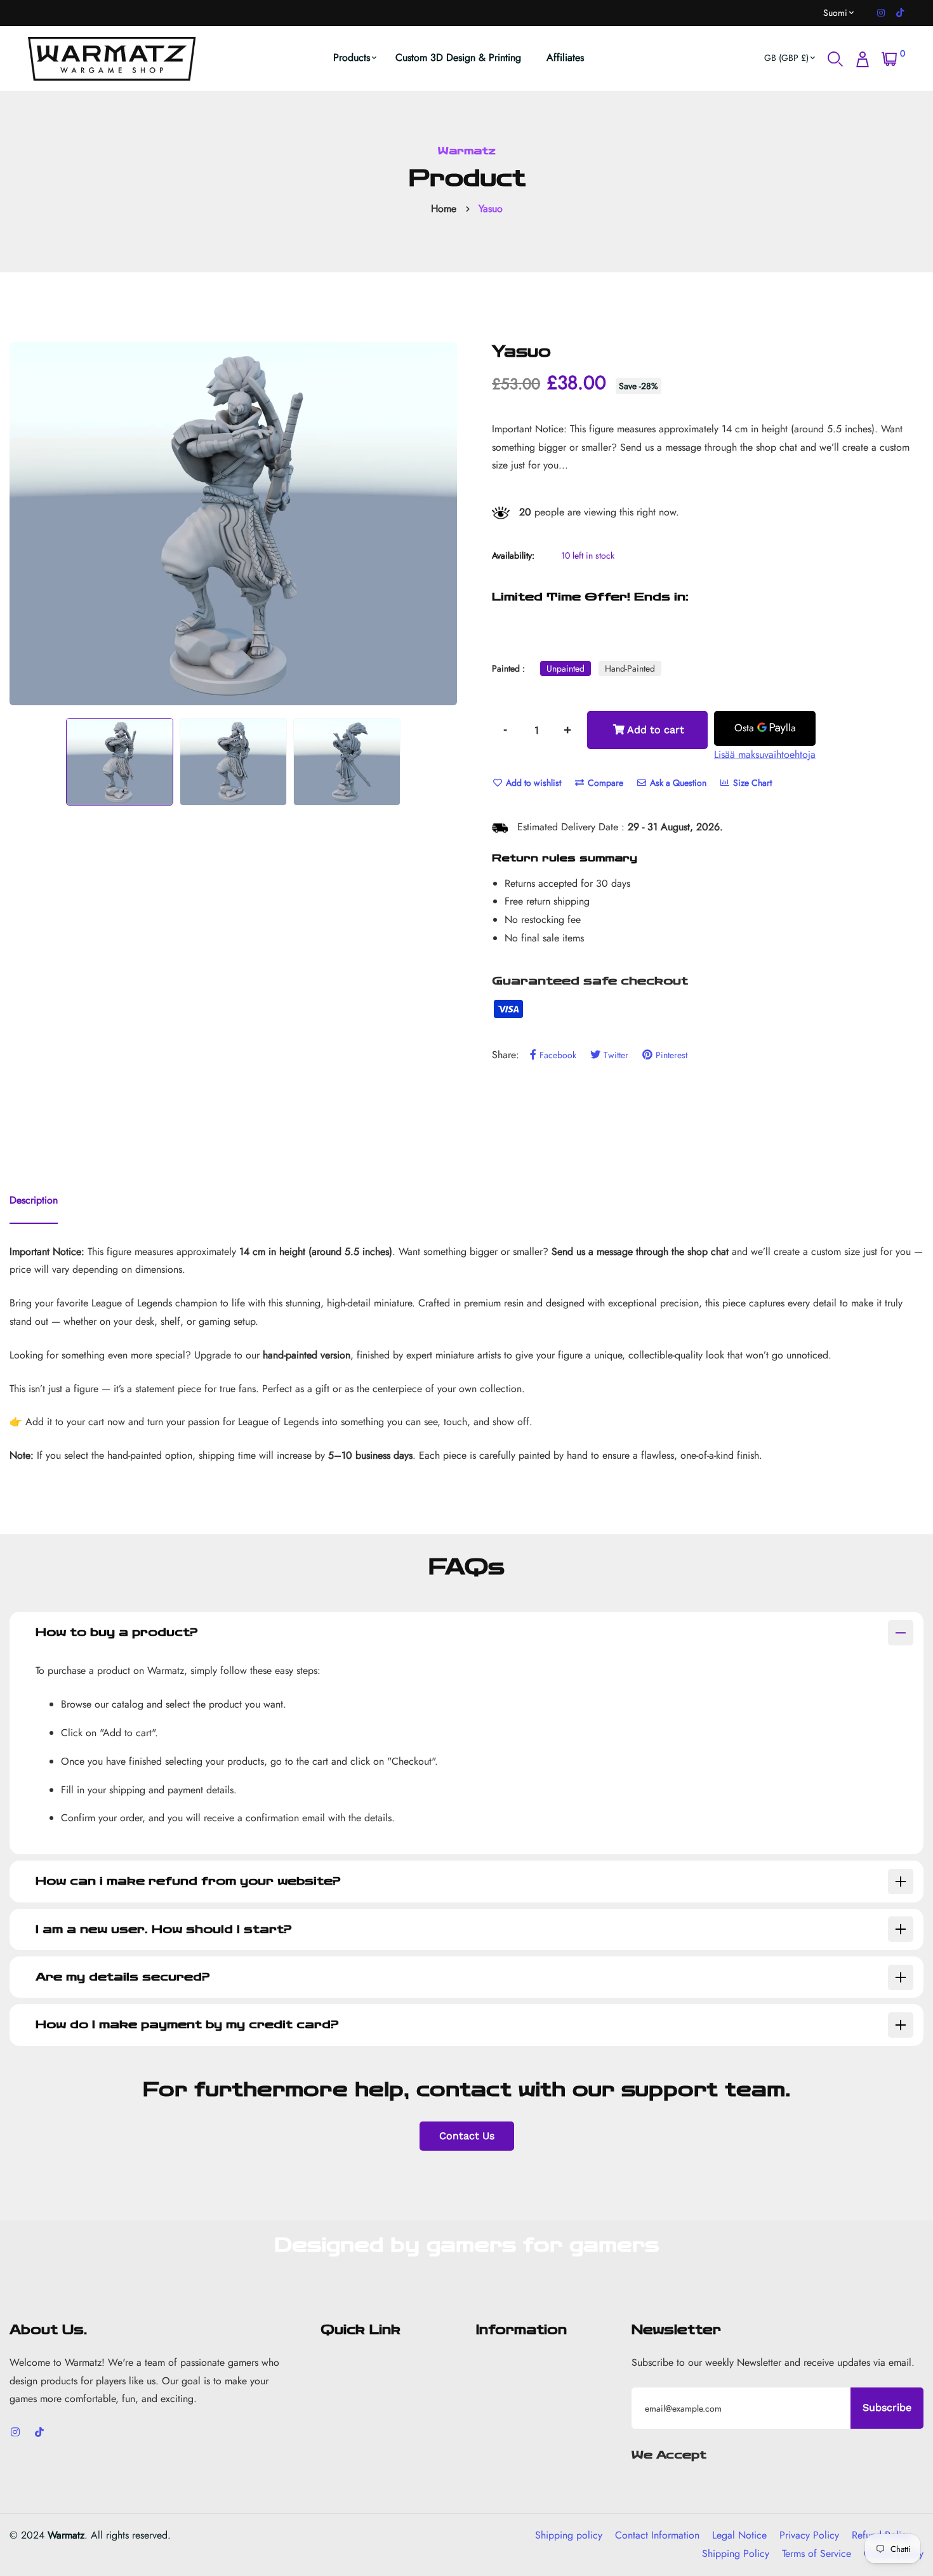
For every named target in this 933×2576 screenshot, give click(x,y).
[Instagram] (881, 13)
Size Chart (751, 783)
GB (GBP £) (786, 58)
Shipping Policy (736, 2553)
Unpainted (566, 668)
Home (444, 209)
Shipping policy (569, 2535)
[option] (233, 524)
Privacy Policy (809, 2535)
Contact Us (467, 2136)
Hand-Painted (630, 668)
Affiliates (565, 57)
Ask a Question (677, 783)
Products (352, 57)
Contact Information (657, 2535)
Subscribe (887, 2407)
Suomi (835, 13)
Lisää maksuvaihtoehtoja (765, 754)
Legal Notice (739, 2535)
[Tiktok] (900, 13)
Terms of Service (817, 2553)
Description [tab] (34, 1200)
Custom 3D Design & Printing (458, 57)
